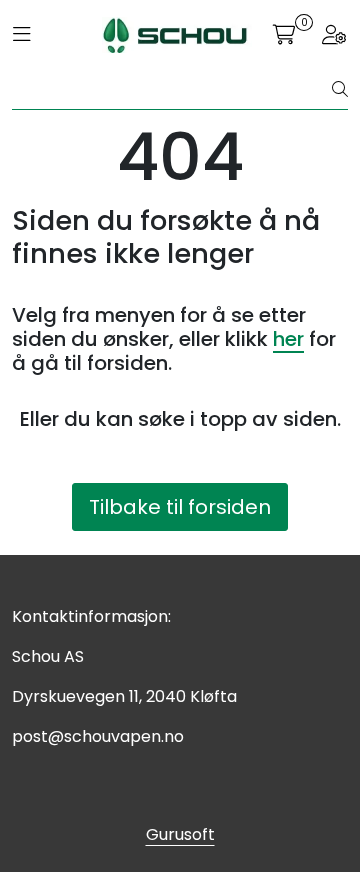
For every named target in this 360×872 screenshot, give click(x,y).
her (288, 339)
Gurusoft (180, 834)
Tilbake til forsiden (180, 507)
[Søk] (340, 90)
